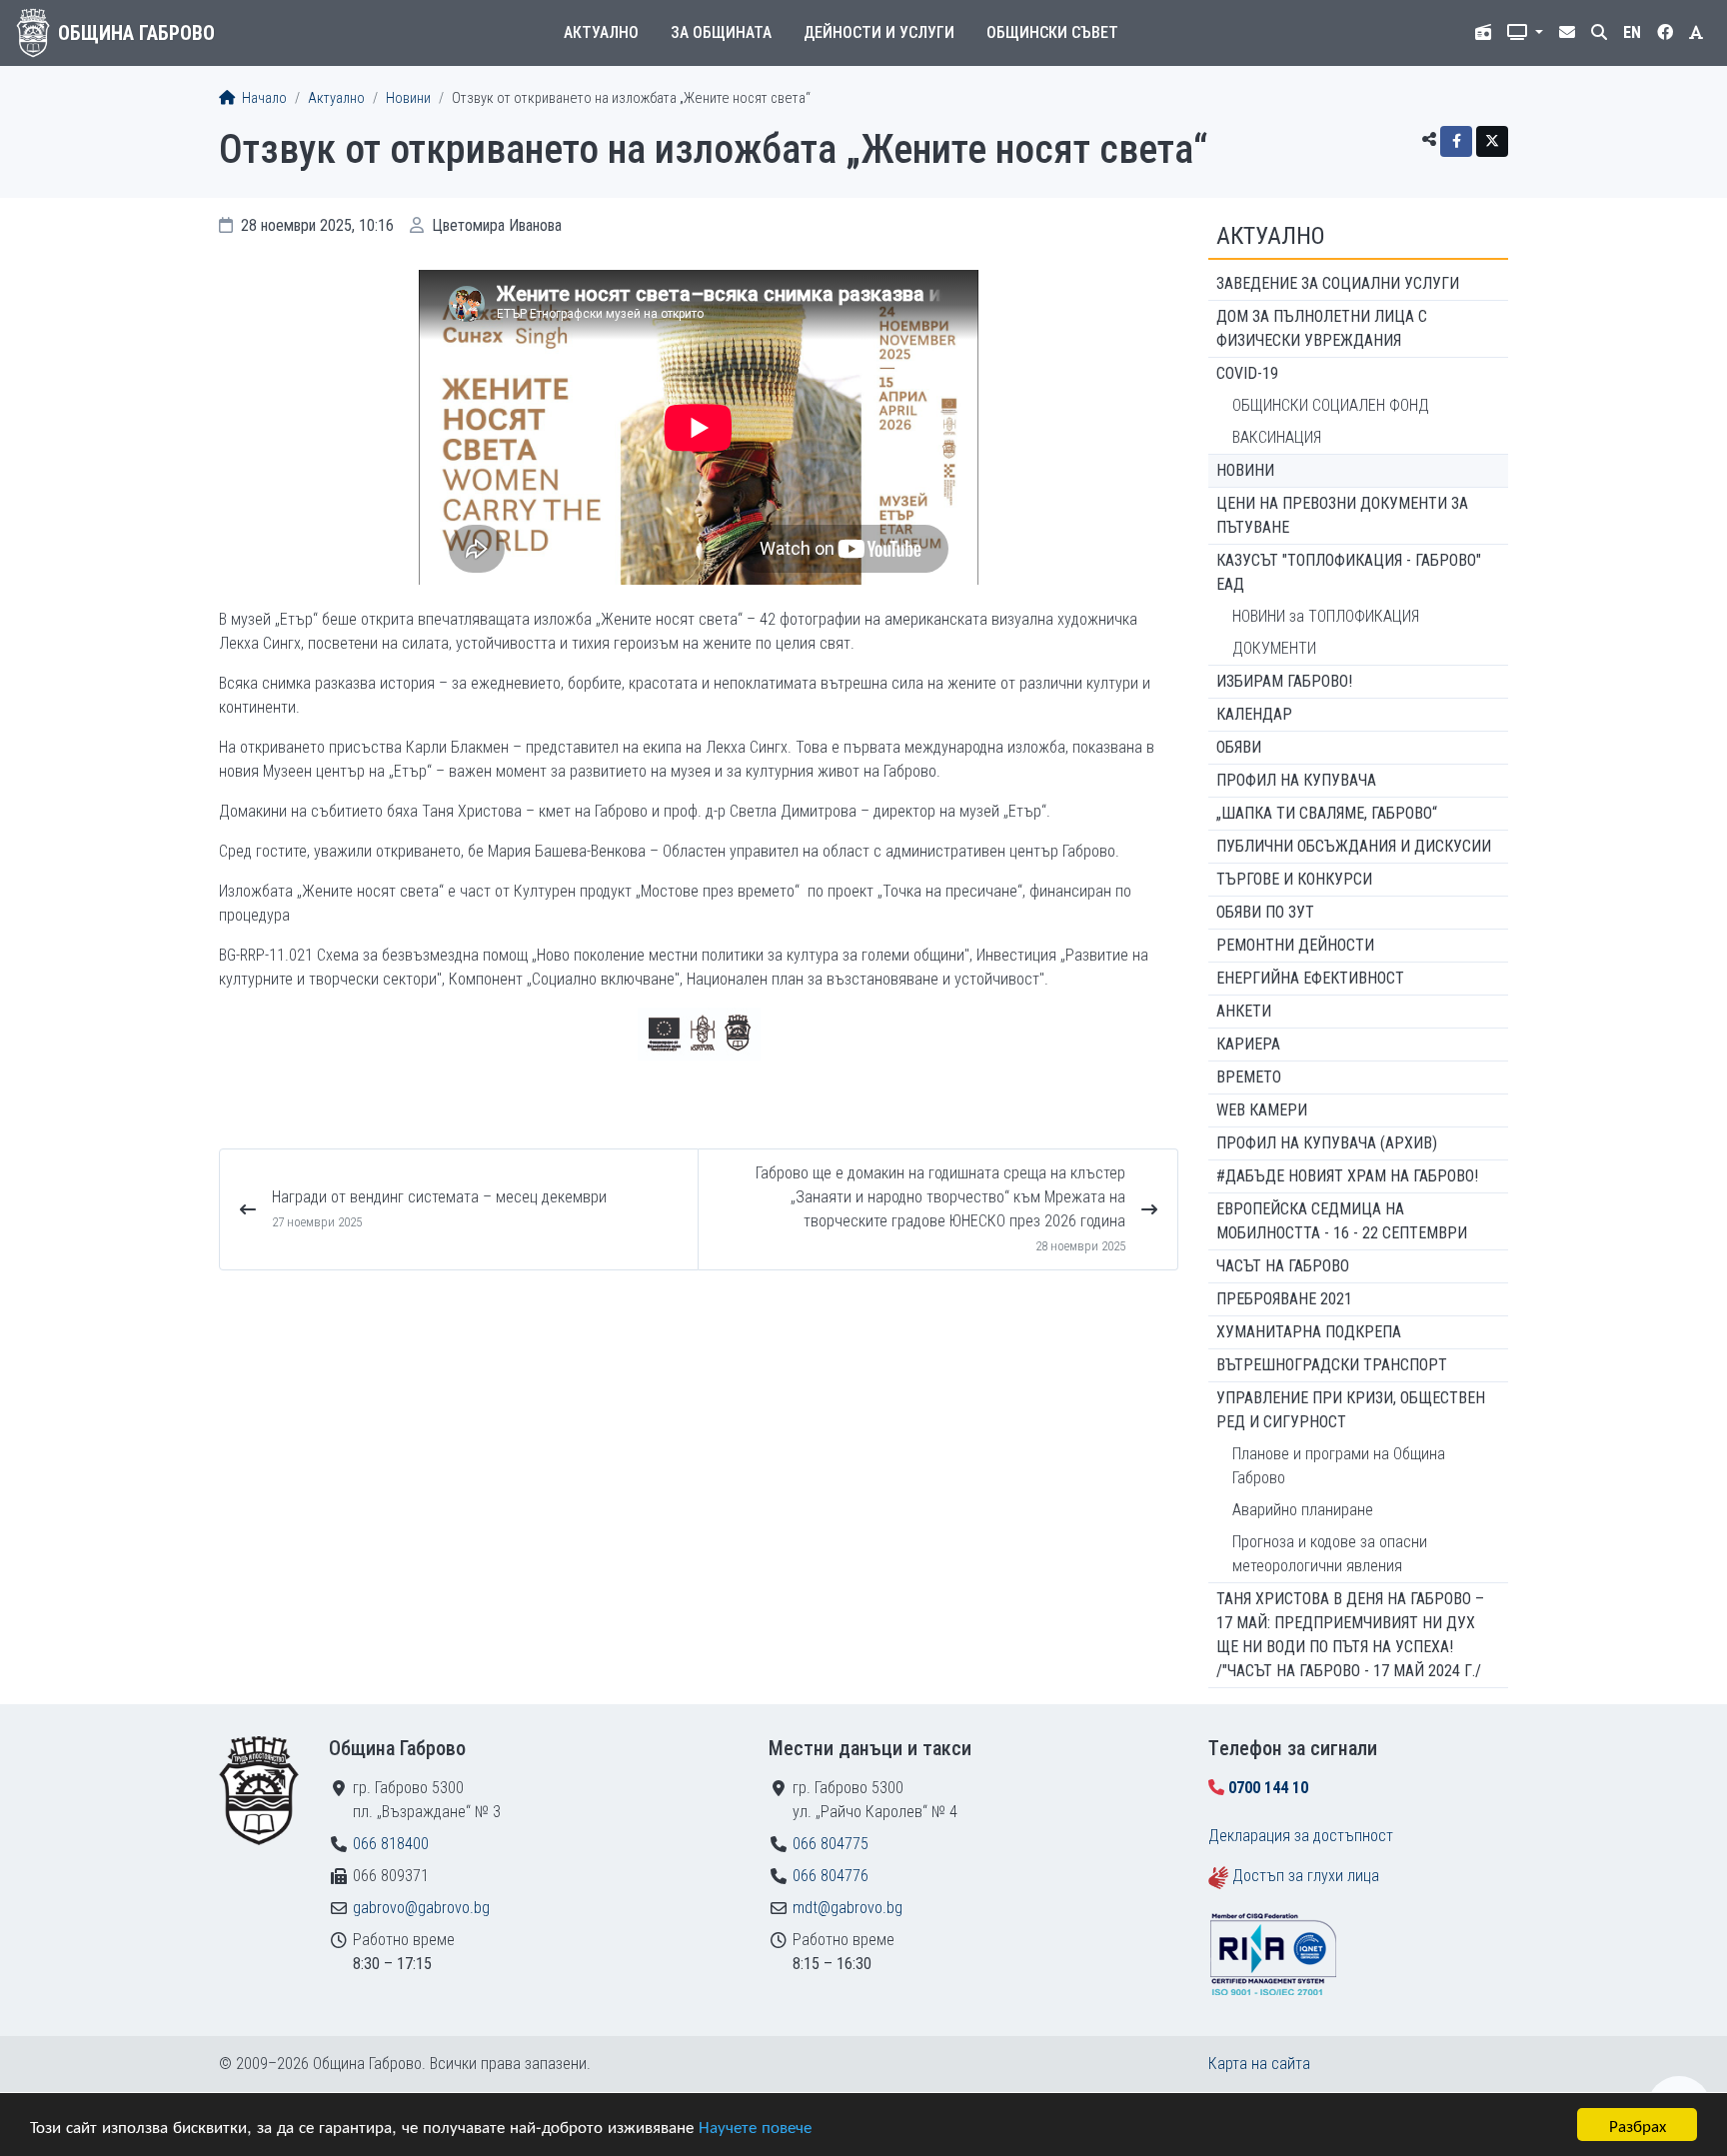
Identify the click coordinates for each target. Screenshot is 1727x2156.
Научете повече (755, 2126)
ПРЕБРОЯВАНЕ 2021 (1284, 1299)
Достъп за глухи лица (1306, 1876)
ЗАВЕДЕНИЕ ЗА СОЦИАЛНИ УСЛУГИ (1338, 283)
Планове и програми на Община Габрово (1339, 1466)
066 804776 (831, 1876)
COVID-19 (1247, 373)
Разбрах (1638, 2125)
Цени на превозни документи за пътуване (1342, 515)
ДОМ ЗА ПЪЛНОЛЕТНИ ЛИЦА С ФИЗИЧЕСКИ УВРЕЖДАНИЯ (1322, 328)
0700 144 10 (1268, 1788)
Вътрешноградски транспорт (1332, 1365)
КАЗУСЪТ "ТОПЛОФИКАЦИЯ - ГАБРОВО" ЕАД (1349, 572)
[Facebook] (1456, 141)
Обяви (1239, 747)
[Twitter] (1492, 141)
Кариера (1248, 1044)
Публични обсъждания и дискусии (1354, 846)
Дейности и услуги (879, 32)
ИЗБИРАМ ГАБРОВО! (1284, 681)
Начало (263, 98)
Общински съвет (1052, 32)
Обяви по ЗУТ (1265, 912)
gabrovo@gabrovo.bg (421, 1908)
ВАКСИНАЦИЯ (1277, 437)
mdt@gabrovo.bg (848, 1908)
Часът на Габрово (1283, 1266)
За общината (721, 32)
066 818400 (391, 1844)
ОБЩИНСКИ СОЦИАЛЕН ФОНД (1331, 405)
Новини (408, 98)
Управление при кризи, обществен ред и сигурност (1351, 1410)
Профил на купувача (1296, 780)
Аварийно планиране (1303, 1510)
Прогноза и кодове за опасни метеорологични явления (1330, 1554)
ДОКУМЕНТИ (1274, 648)
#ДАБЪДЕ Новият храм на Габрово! (1347, 1176)
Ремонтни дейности (1295, 945)
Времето (1249, 1077)
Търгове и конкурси (1294, 879)
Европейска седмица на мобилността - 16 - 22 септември (1342, 1221)
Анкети (1244, 1011)
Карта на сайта (1259, 2064)
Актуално (601, 32)
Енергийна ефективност (1310, 978)
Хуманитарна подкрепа (1309, 1332)
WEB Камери (1262, 1110)
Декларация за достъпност (1301, 1836)
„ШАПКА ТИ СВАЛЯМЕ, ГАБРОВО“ (1327, 813)
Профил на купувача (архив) (1327, 1143)
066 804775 (831, 1844)
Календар (1254, 714)
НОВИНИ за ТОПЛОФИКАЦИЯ (1326, 616)
